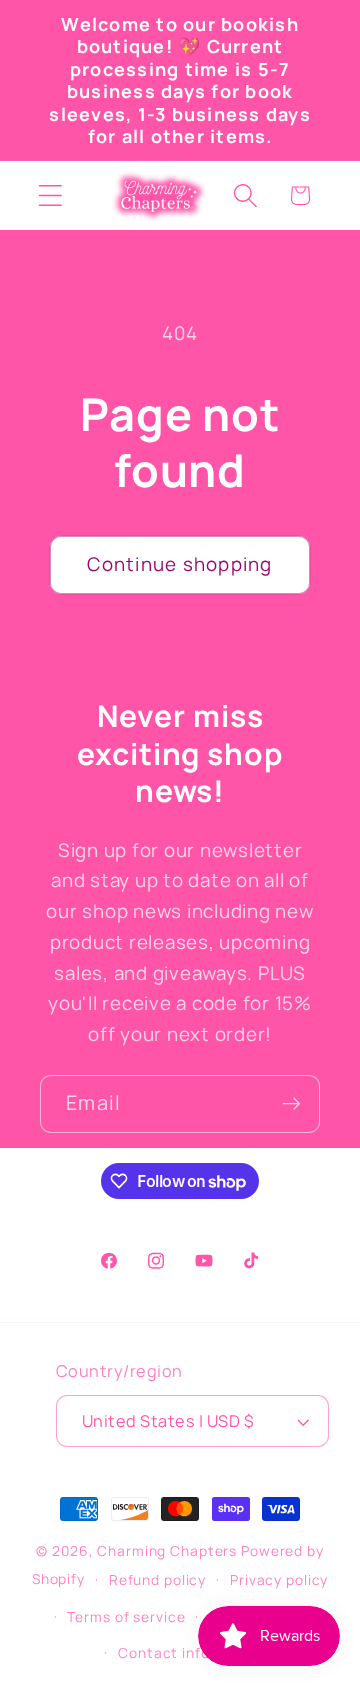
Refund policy (157, 1579)
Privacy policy (279, 1579)
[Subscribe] (291, 1104)
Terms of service (126, 1616)
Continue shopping (179, 564)
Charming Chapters (167, 1550)
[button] (50, 195)
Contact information (192, 1652)
